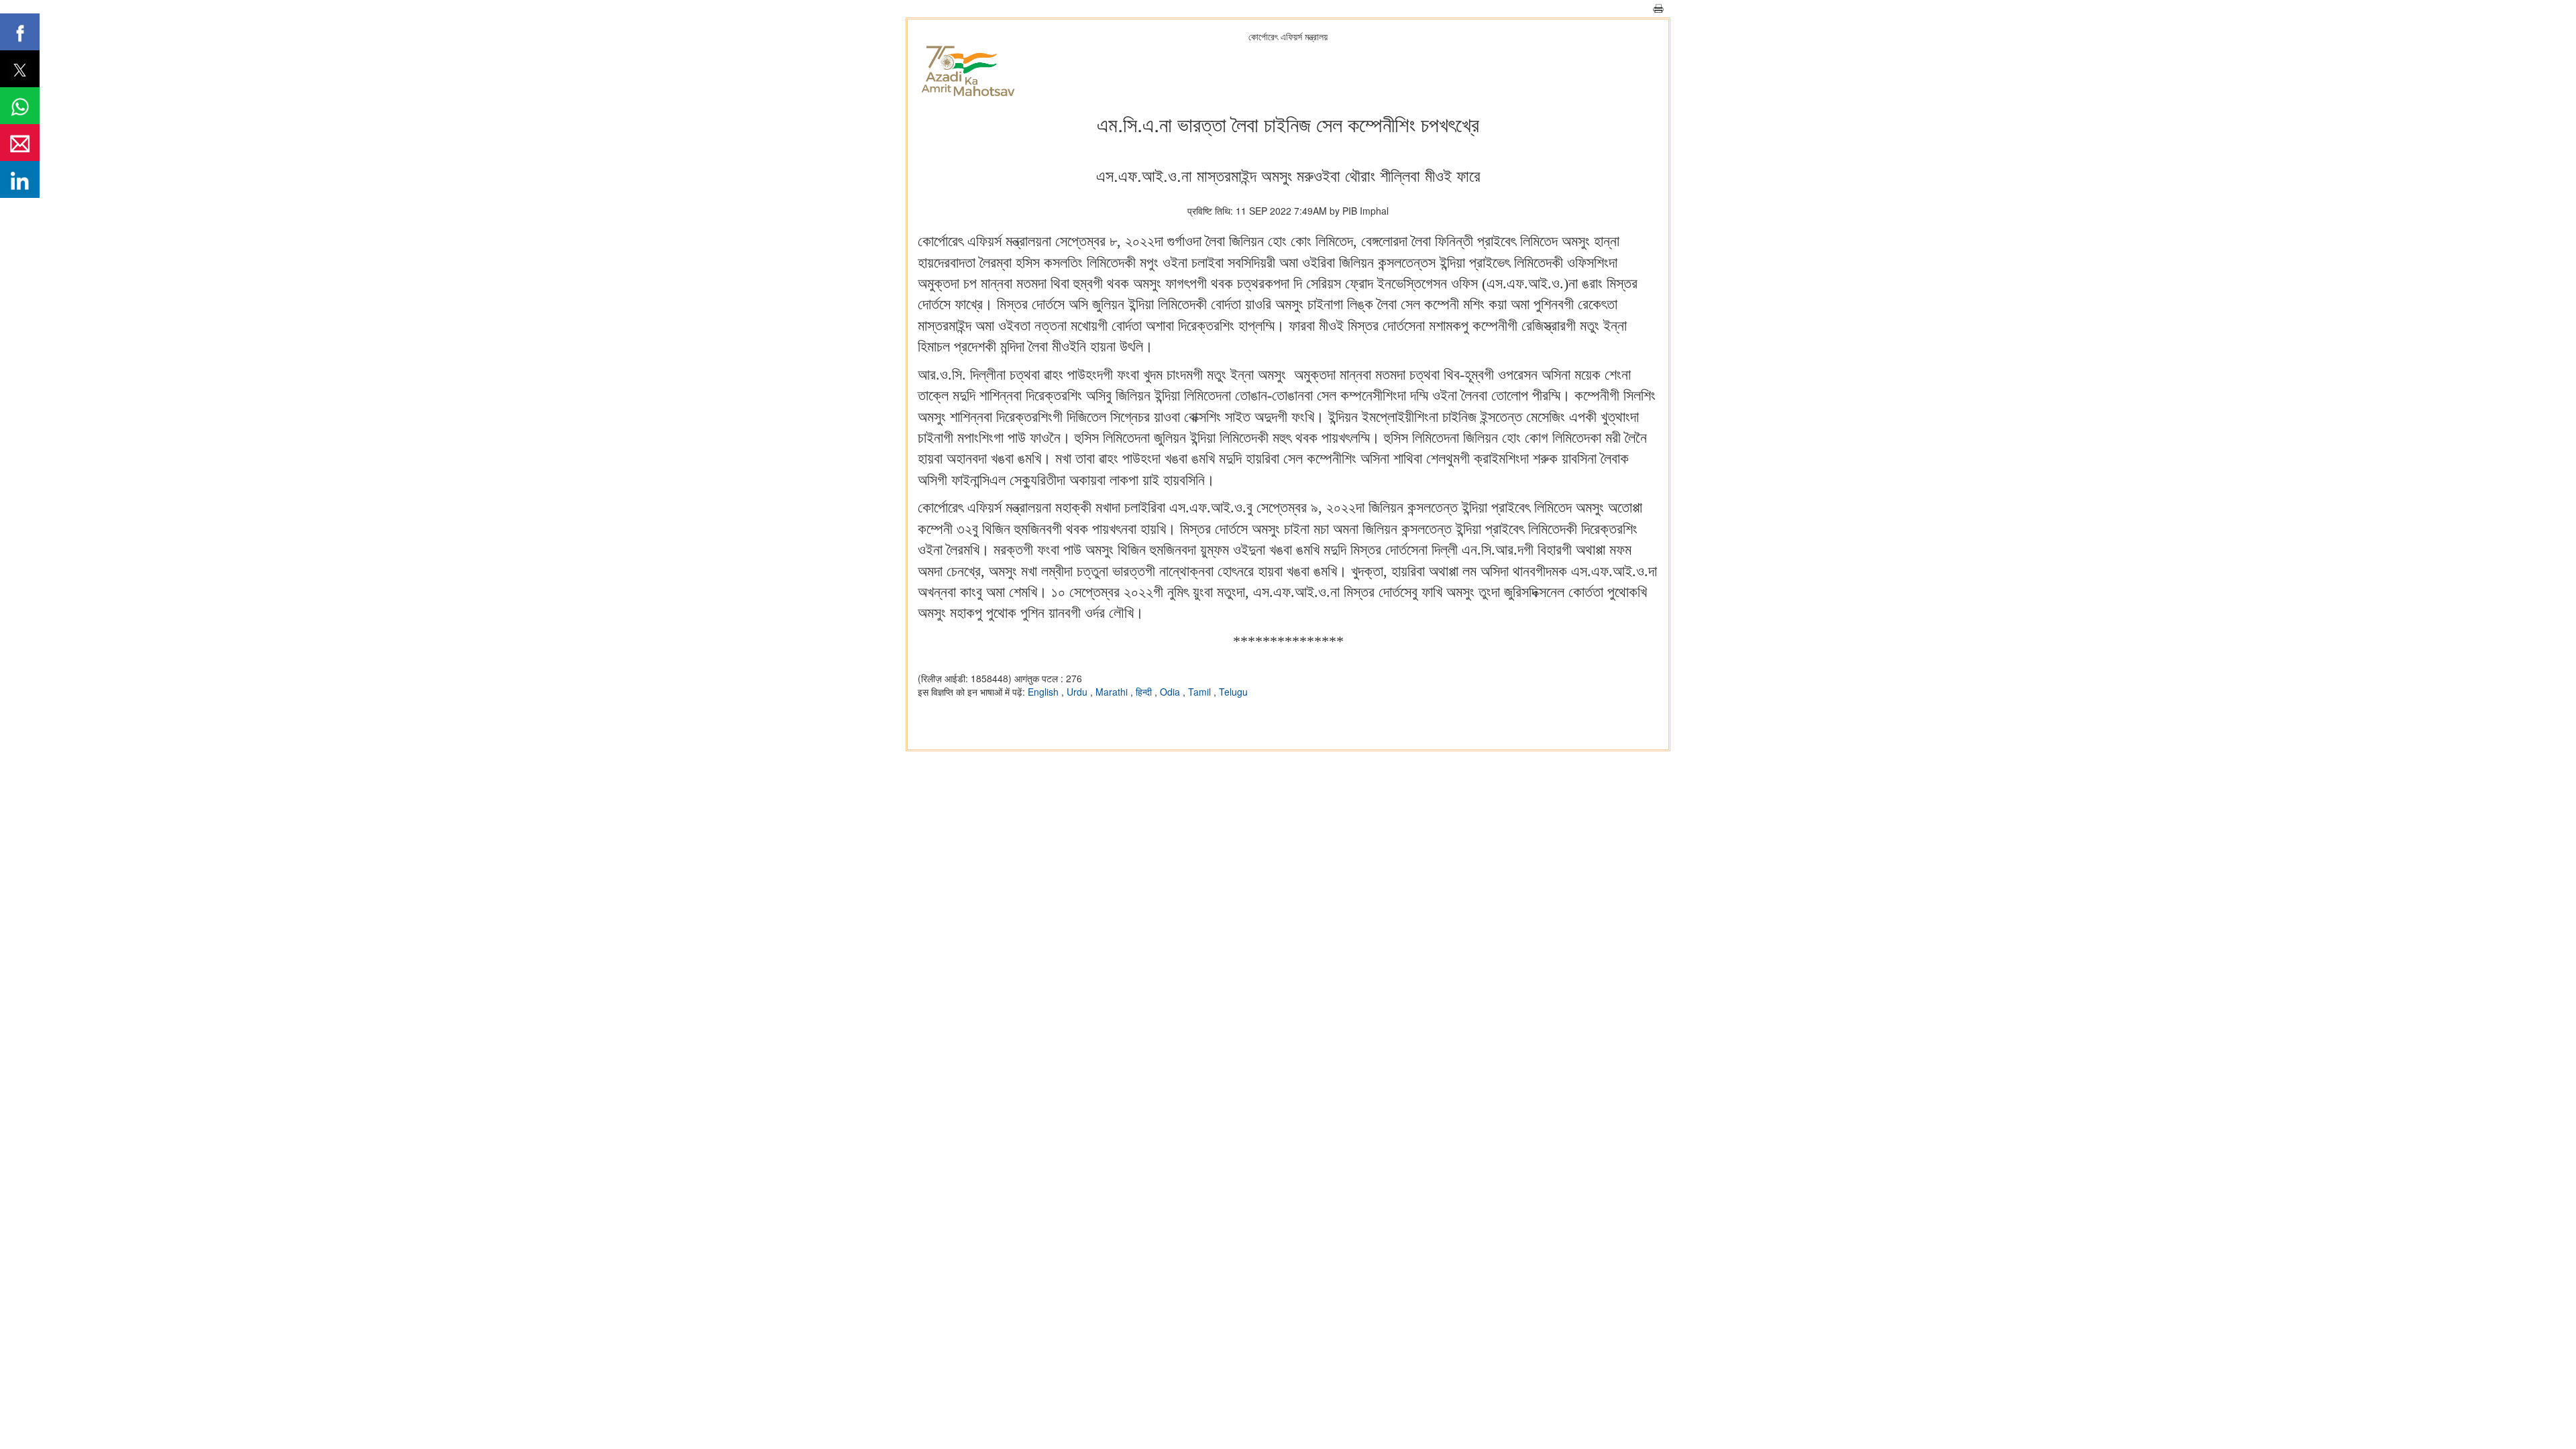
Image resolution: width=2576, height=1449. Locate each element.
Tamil (1201, 692)
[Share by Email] (20, 143)
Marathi (1113, 692)
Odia (1171, 692)
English (1044, 692)
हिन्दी (1145, 692)
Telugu (1233, 692)
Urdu (1078, 692)
